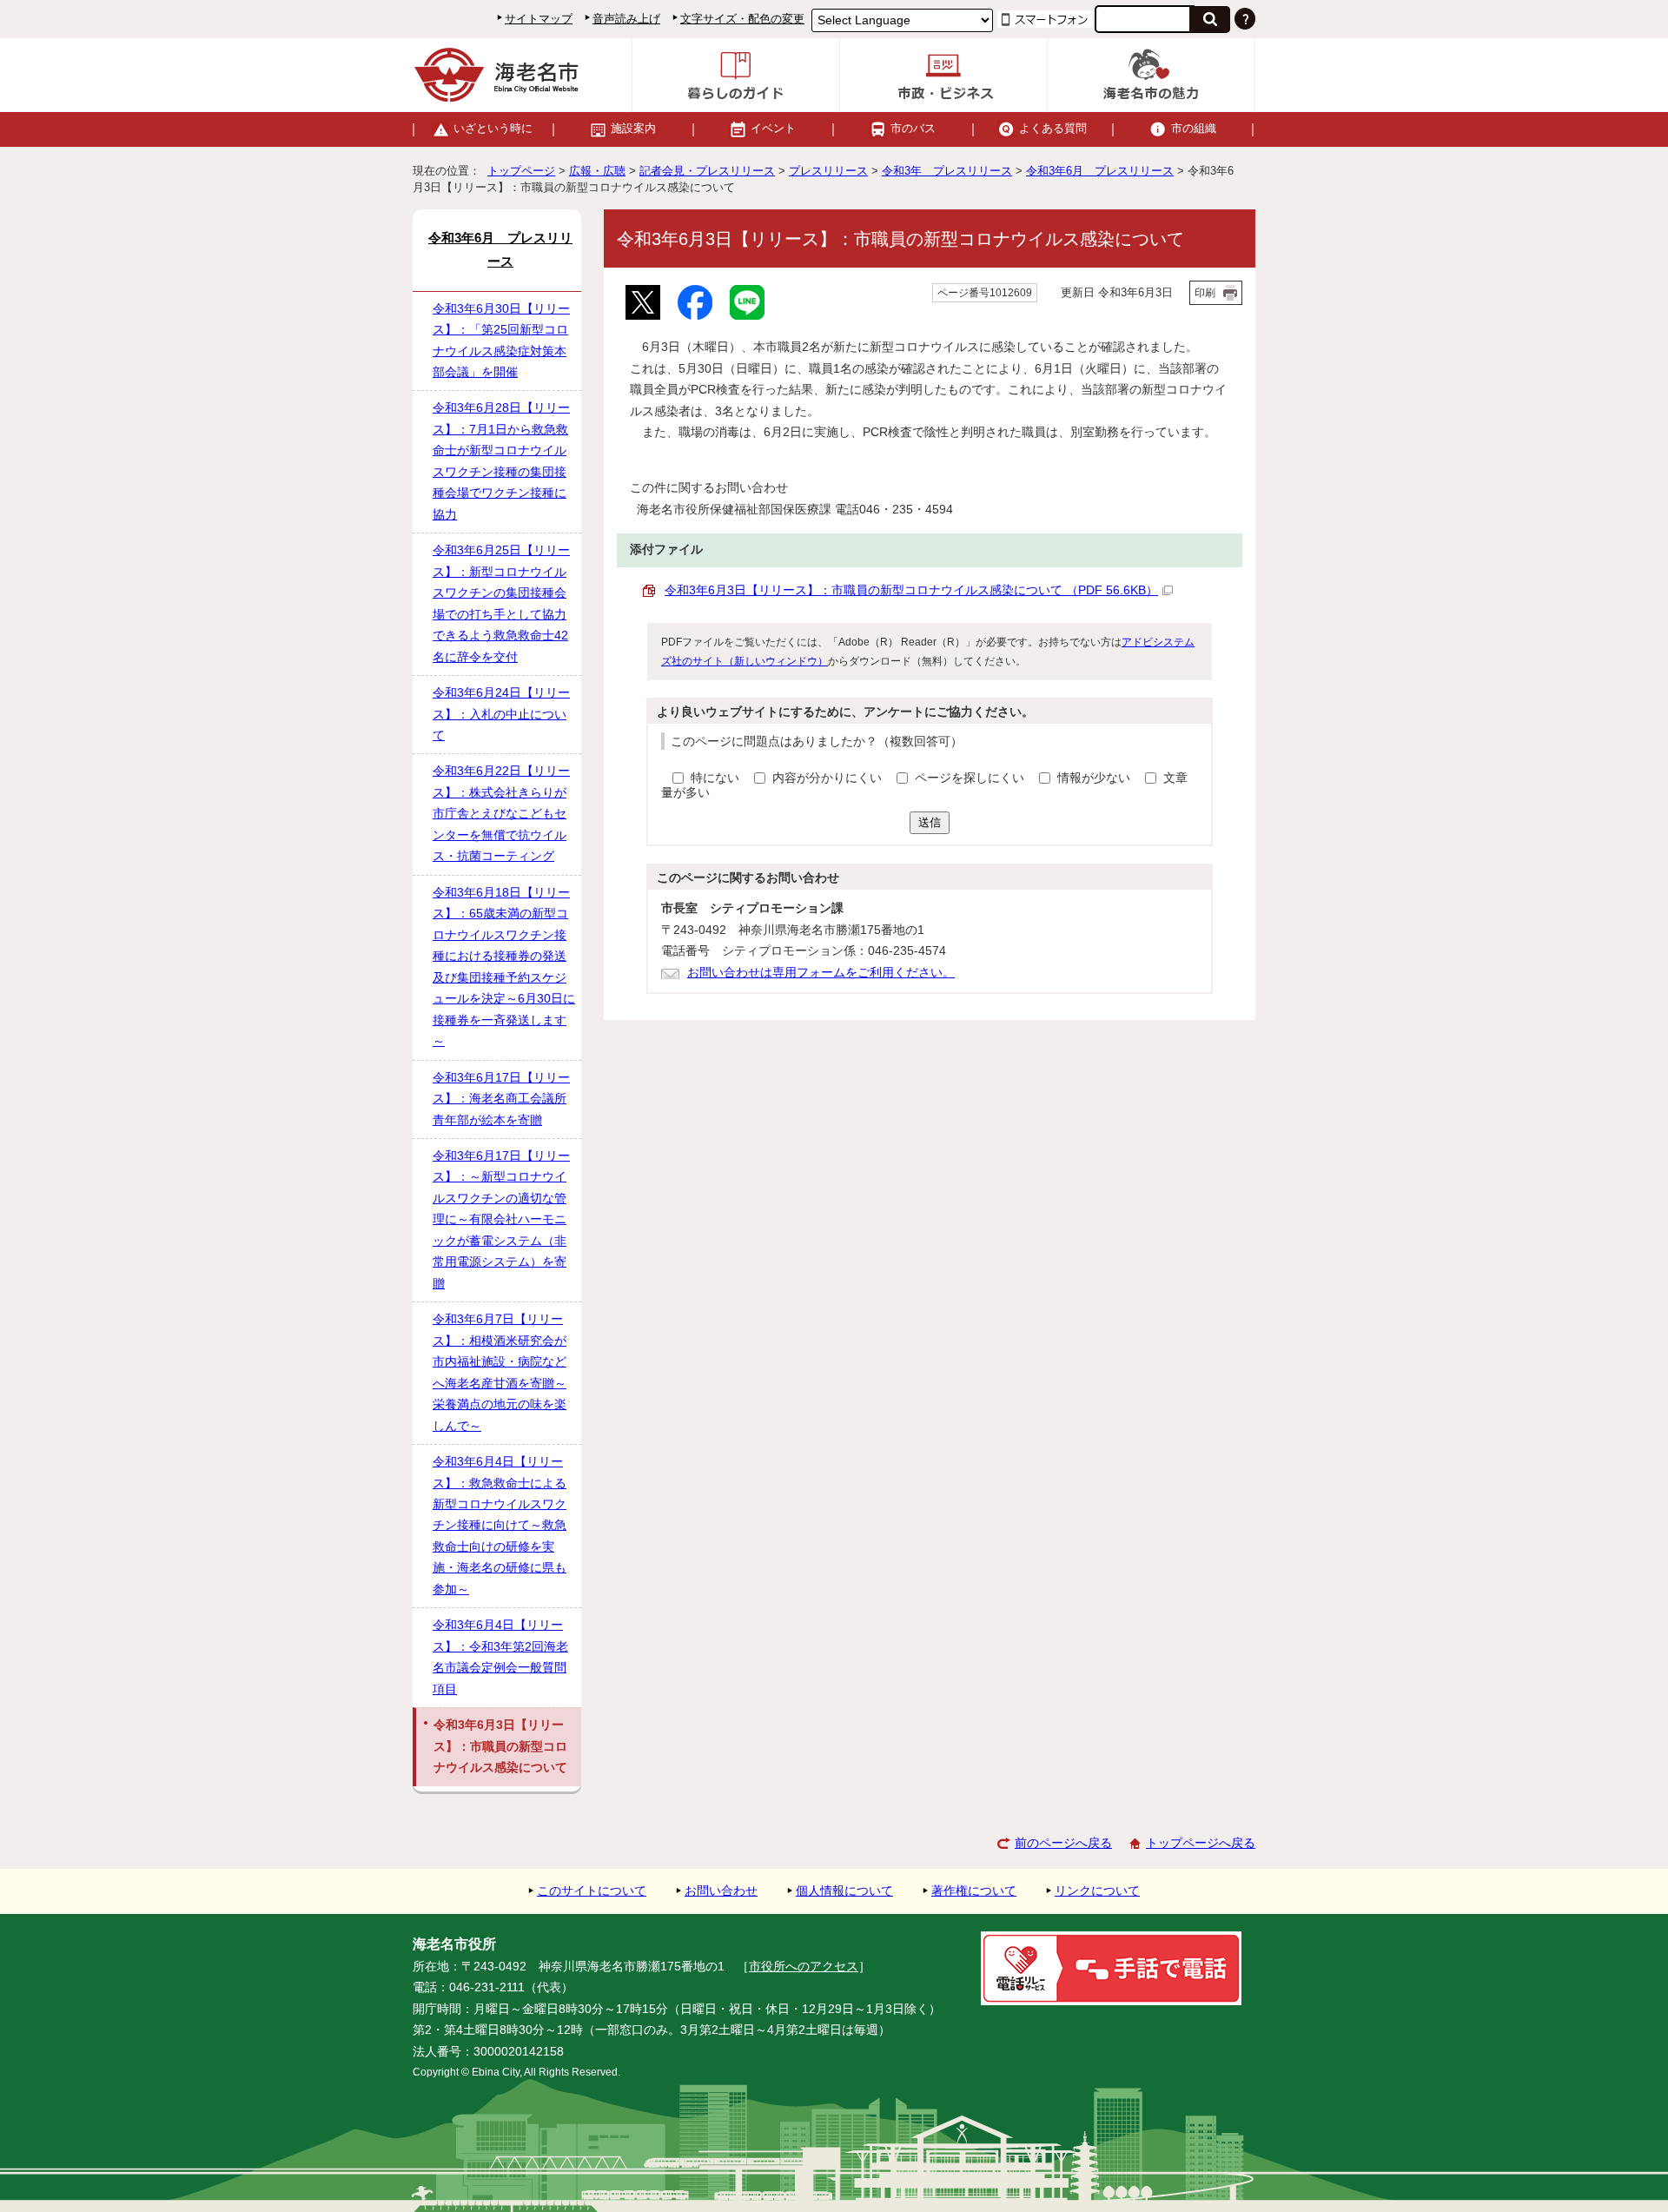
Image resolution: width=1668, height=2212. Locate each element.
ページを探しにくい (971, 778)
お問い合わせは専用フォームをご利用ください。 (821, 973)
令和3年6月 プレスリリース (1100, 171)
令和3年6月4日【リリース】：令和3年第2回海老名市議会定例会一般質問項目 (500, 1657)
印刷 (1205, 293)
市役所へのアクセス (804, 1967)
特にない (715, 778)
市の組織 (1194, 128)
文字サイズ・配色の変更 (742, 19)
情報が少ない (1095, 778)
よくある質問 (1053, 128)
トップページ (521, 171)
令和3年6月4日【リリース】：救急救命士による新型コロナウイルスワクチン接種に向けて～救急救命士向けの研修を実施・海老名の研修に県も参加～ (500, 1526)
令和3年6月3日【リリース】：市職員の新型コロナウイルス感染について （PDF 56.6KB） (911, 590)
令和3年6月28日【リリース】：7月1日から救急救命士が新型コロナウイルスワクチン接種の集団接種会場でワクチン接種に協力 (501, 461)
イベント (773, 128)
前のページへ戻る (1063, 1843)
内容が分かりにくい (829, 778)
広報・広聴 (597, 171)
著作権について (974, 1891)
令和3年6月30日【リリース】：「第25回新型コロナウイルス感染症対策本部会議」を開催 (501, 341)
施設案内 (633, 128)
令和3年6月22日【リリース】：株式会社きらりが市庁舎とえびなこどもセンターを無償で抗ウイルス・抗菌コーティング (501, 814)
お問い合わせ (721, 1891)
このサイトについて (592, 1891)
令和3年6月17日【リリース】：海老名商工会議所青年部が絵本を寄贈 (501, 1099)
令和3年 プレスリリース (947, 171)
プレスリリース (828, 171)
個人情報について (844, 1891)
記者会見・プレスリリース (707, 171)
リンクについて (1097, 1891)
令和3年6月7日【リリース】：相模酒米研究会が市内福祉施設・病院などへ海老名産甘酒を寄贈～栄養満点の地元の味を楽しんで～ (500, 1372)
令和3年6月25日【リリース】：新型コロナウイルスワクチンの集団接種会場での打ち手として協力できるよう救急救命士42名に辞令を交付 (501, 603)
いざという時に (493, 128)
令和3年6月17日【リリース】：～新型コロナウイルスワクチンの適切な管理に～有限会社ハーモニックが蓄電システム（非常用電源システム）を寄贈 (501, 1220)
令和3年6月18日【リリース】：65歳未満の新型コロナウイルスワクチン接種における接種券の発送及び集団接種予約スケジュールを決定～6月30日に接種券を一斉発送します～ (504, 967)
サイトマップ (539, 19)
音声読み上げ (626, 19)
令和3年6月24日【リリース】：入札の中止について (501, 714)
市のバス (913, 128)
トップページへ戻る (1201, 1843)
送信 (930, 822)
